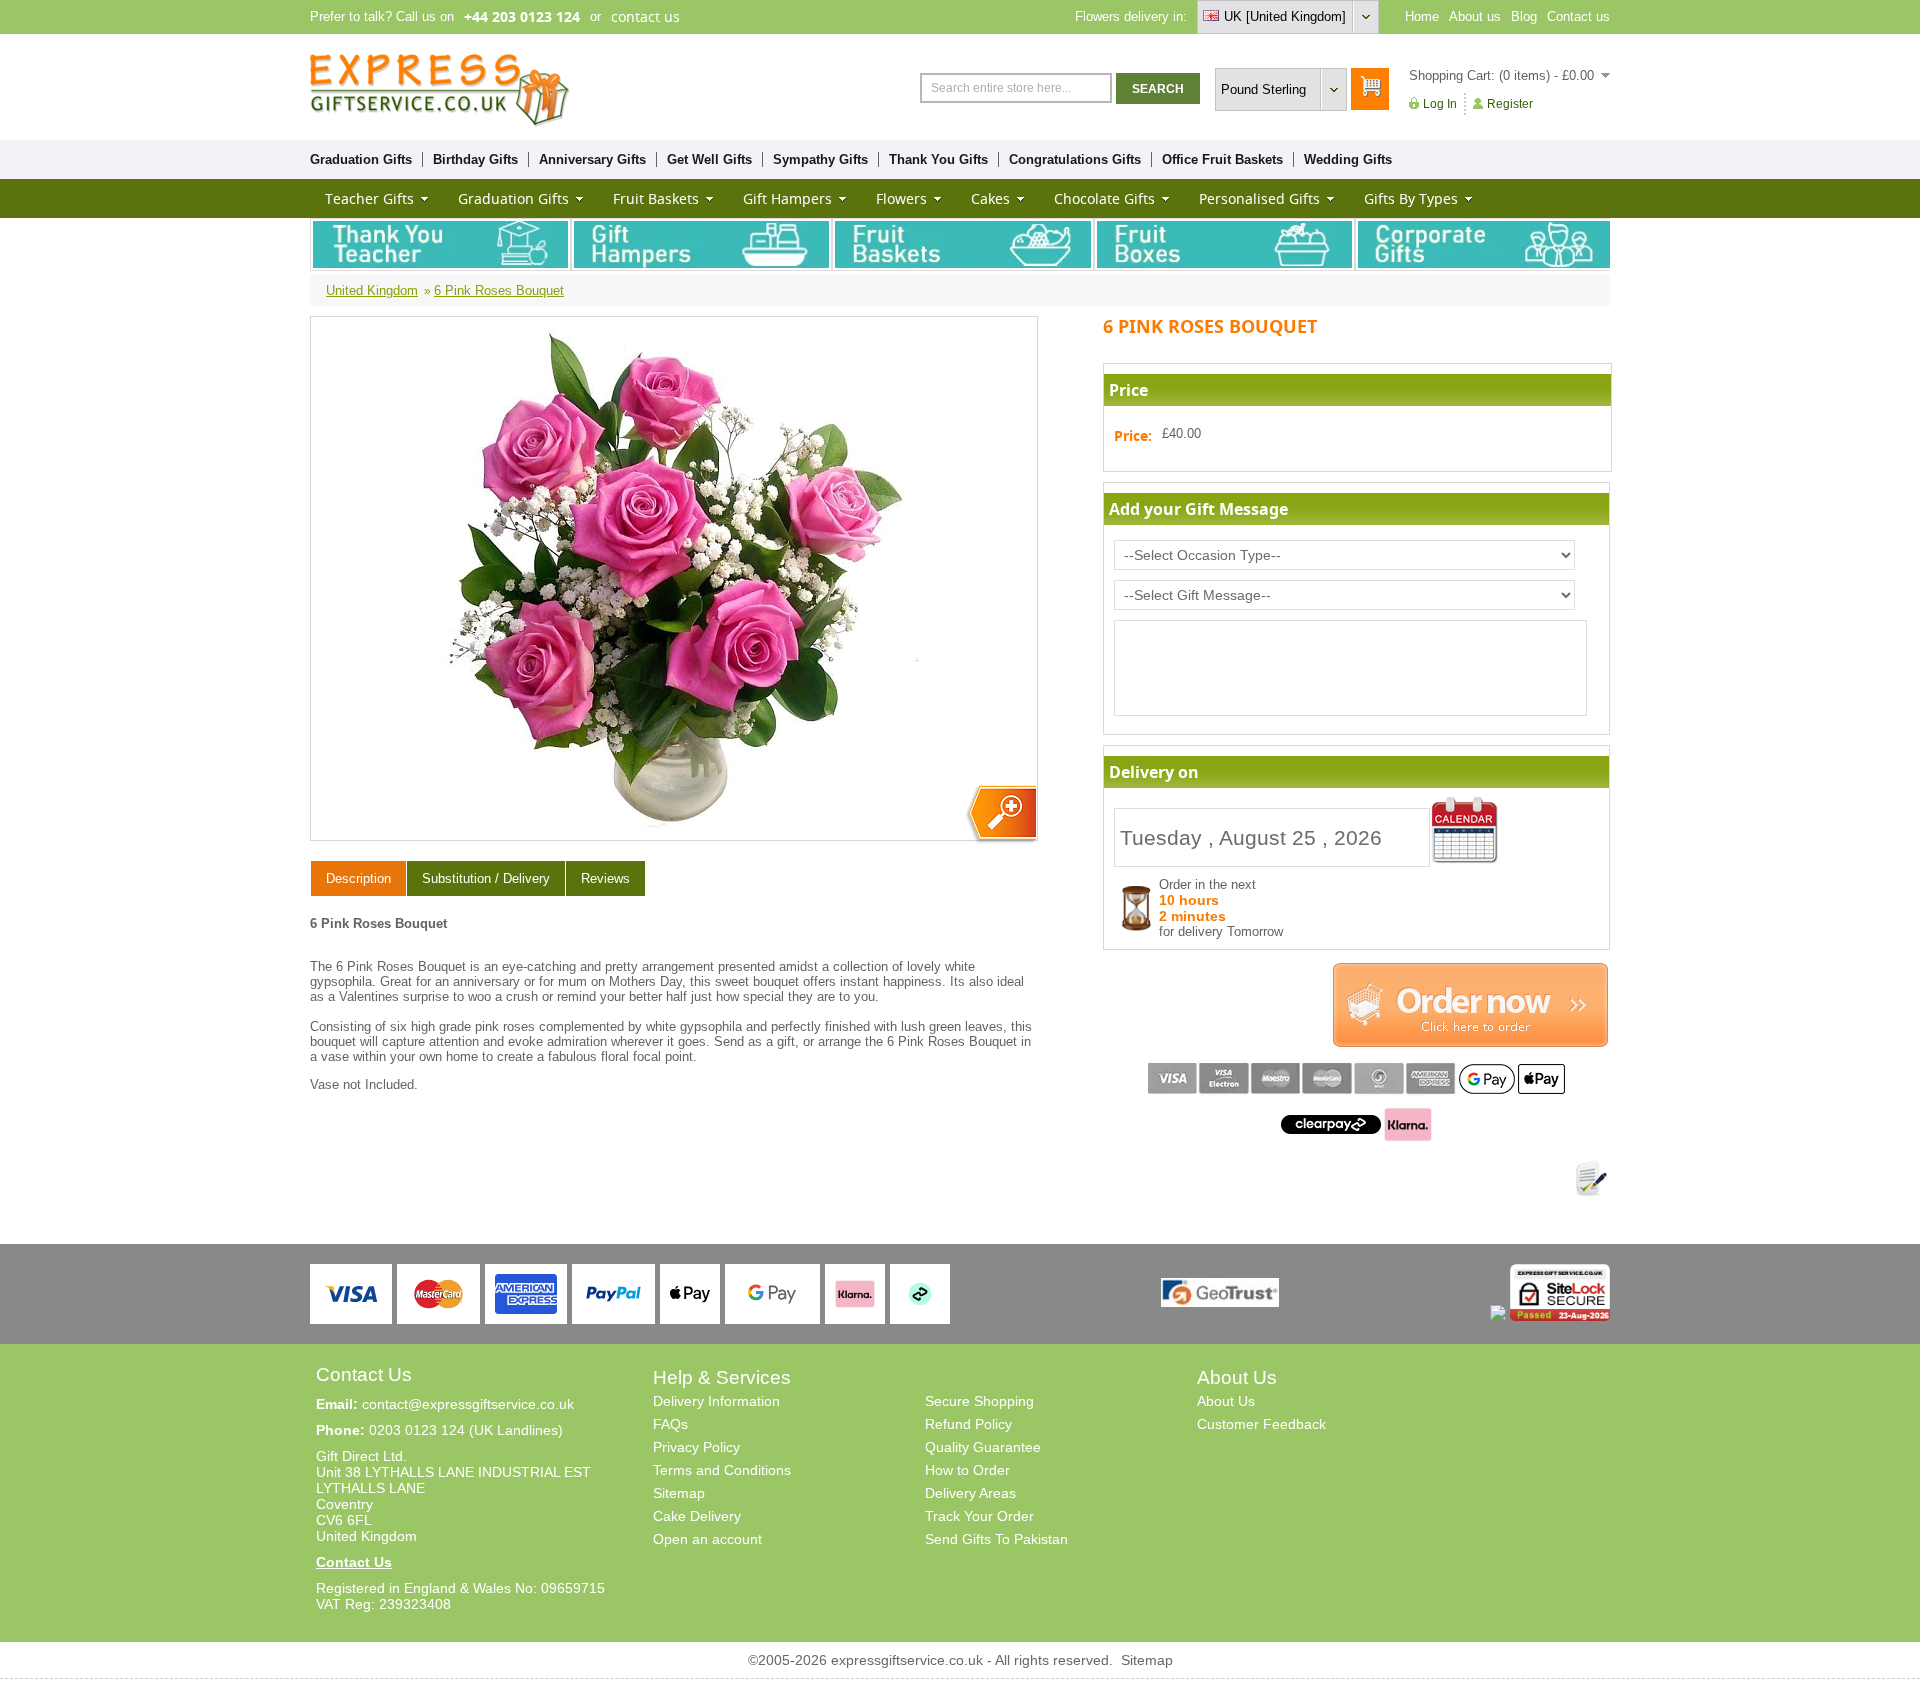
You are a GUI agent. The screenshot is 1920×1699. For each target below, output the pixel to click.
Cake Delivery (697, 1516)
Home (1422, 16)
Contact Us (354, 1562)
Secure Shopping (979, 1401)
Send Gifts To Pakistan (996, 1539)
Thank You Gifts (938, 159)
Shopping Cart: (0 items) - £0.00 (1501, 75)
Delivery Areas (970, 1493)
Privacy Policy (696, 1447)
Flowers (901, 198)
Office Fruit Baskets (1222, 159)
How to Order (967, 1470)
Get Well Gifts (709, 159)
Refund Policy (968, 1424)
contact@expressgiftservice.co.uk (468, 1404)
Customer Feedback (1261, 1424)
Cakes (990, 198)
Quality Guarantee (983, 1447)
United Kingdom (372, 290)
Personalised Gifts (1259, 198)
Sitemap (679, 1493)
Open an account (707, 1539)
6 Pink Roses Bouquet (499, 290)
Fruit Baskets (656, 198)
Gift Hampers (787, 198)
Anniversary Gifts (592, 159)
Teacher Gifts (369, 198)
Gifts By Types (1411, 198)
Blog (1524, 16)
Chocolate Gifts (1104, 198)
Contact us (1578, 16)
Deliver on (1465, 830)
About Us (1226, 1401)
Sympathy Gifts (820, 159)
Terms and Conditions (722, 1470)
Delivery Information (716, 1401)
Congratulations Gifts (1075, 159)
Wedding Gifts (1348, 159)
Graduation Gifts (361, 159)
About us (1475, 16)
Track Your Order (979, 1516)
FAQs (670, 1424)
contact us (645, 16)
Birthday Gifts (475, 159)
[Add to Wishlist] (1591, 1179)
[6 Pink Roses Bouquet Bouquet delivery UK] (1000, 814)
